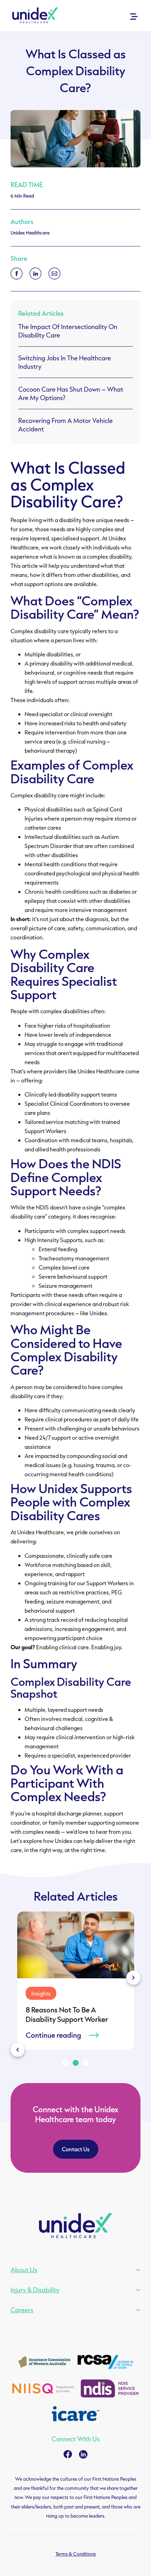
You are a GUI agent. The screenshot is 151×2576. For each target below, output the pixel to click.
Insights (36, 1993)
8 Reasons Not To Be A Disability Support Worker (62, 2014)
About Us (24, 2270)
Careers (22, 2310)
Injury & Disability (35, 2290)
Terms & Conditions (76, 2554)
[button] (133, 1978)
